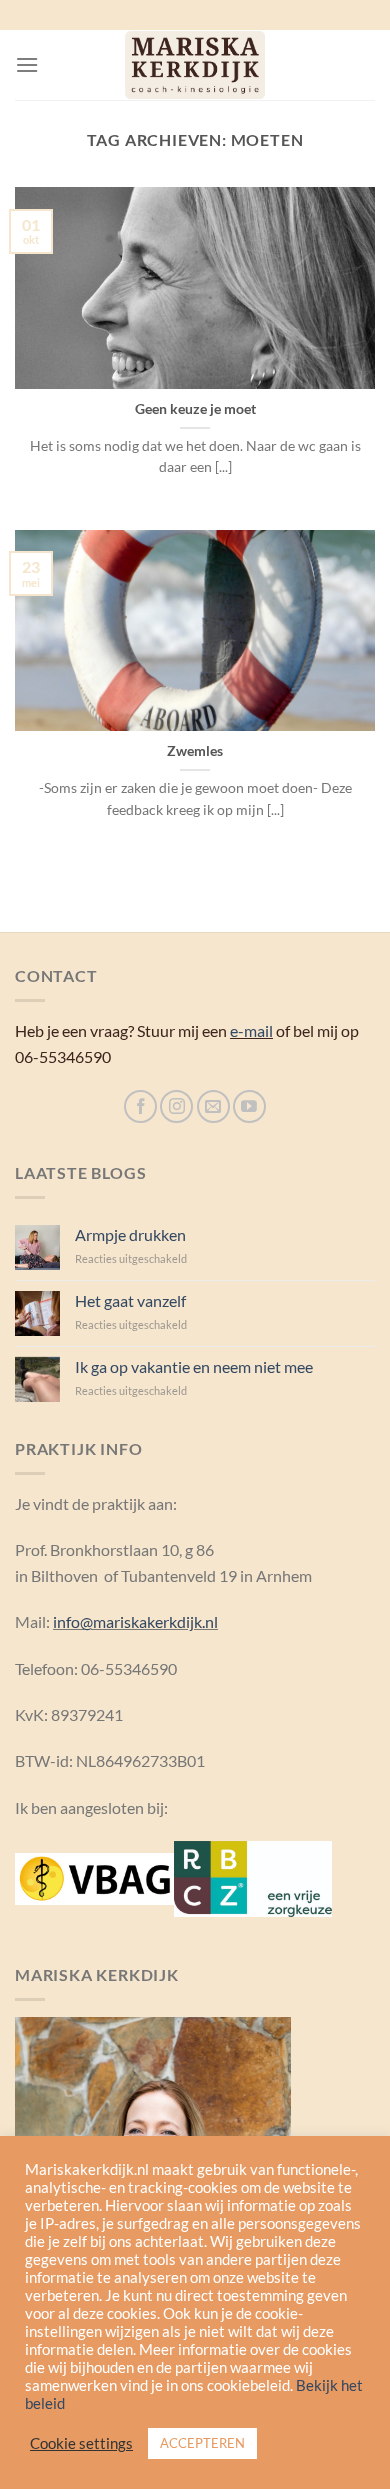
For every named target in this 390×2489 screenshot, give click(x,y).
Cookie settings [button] (81, 2443)
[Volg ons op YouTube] (249, 1106)
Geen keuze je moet (195, 409)
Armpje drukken (130, 1234)
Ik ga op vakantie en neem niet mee (194, 1366)
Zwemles (195, 751)
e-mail (251, 1030)
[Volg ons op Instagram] (176, 1106)
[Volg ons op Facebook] (140, 1106)
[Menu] (27, 64)
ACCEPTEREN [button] (202, 2443)
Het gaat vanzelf (130, 1300)
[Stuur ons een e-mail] (213, 1106)
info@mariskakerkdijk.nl (135, 1621)
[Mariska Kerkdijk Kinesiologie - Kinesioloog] (195, 64)
